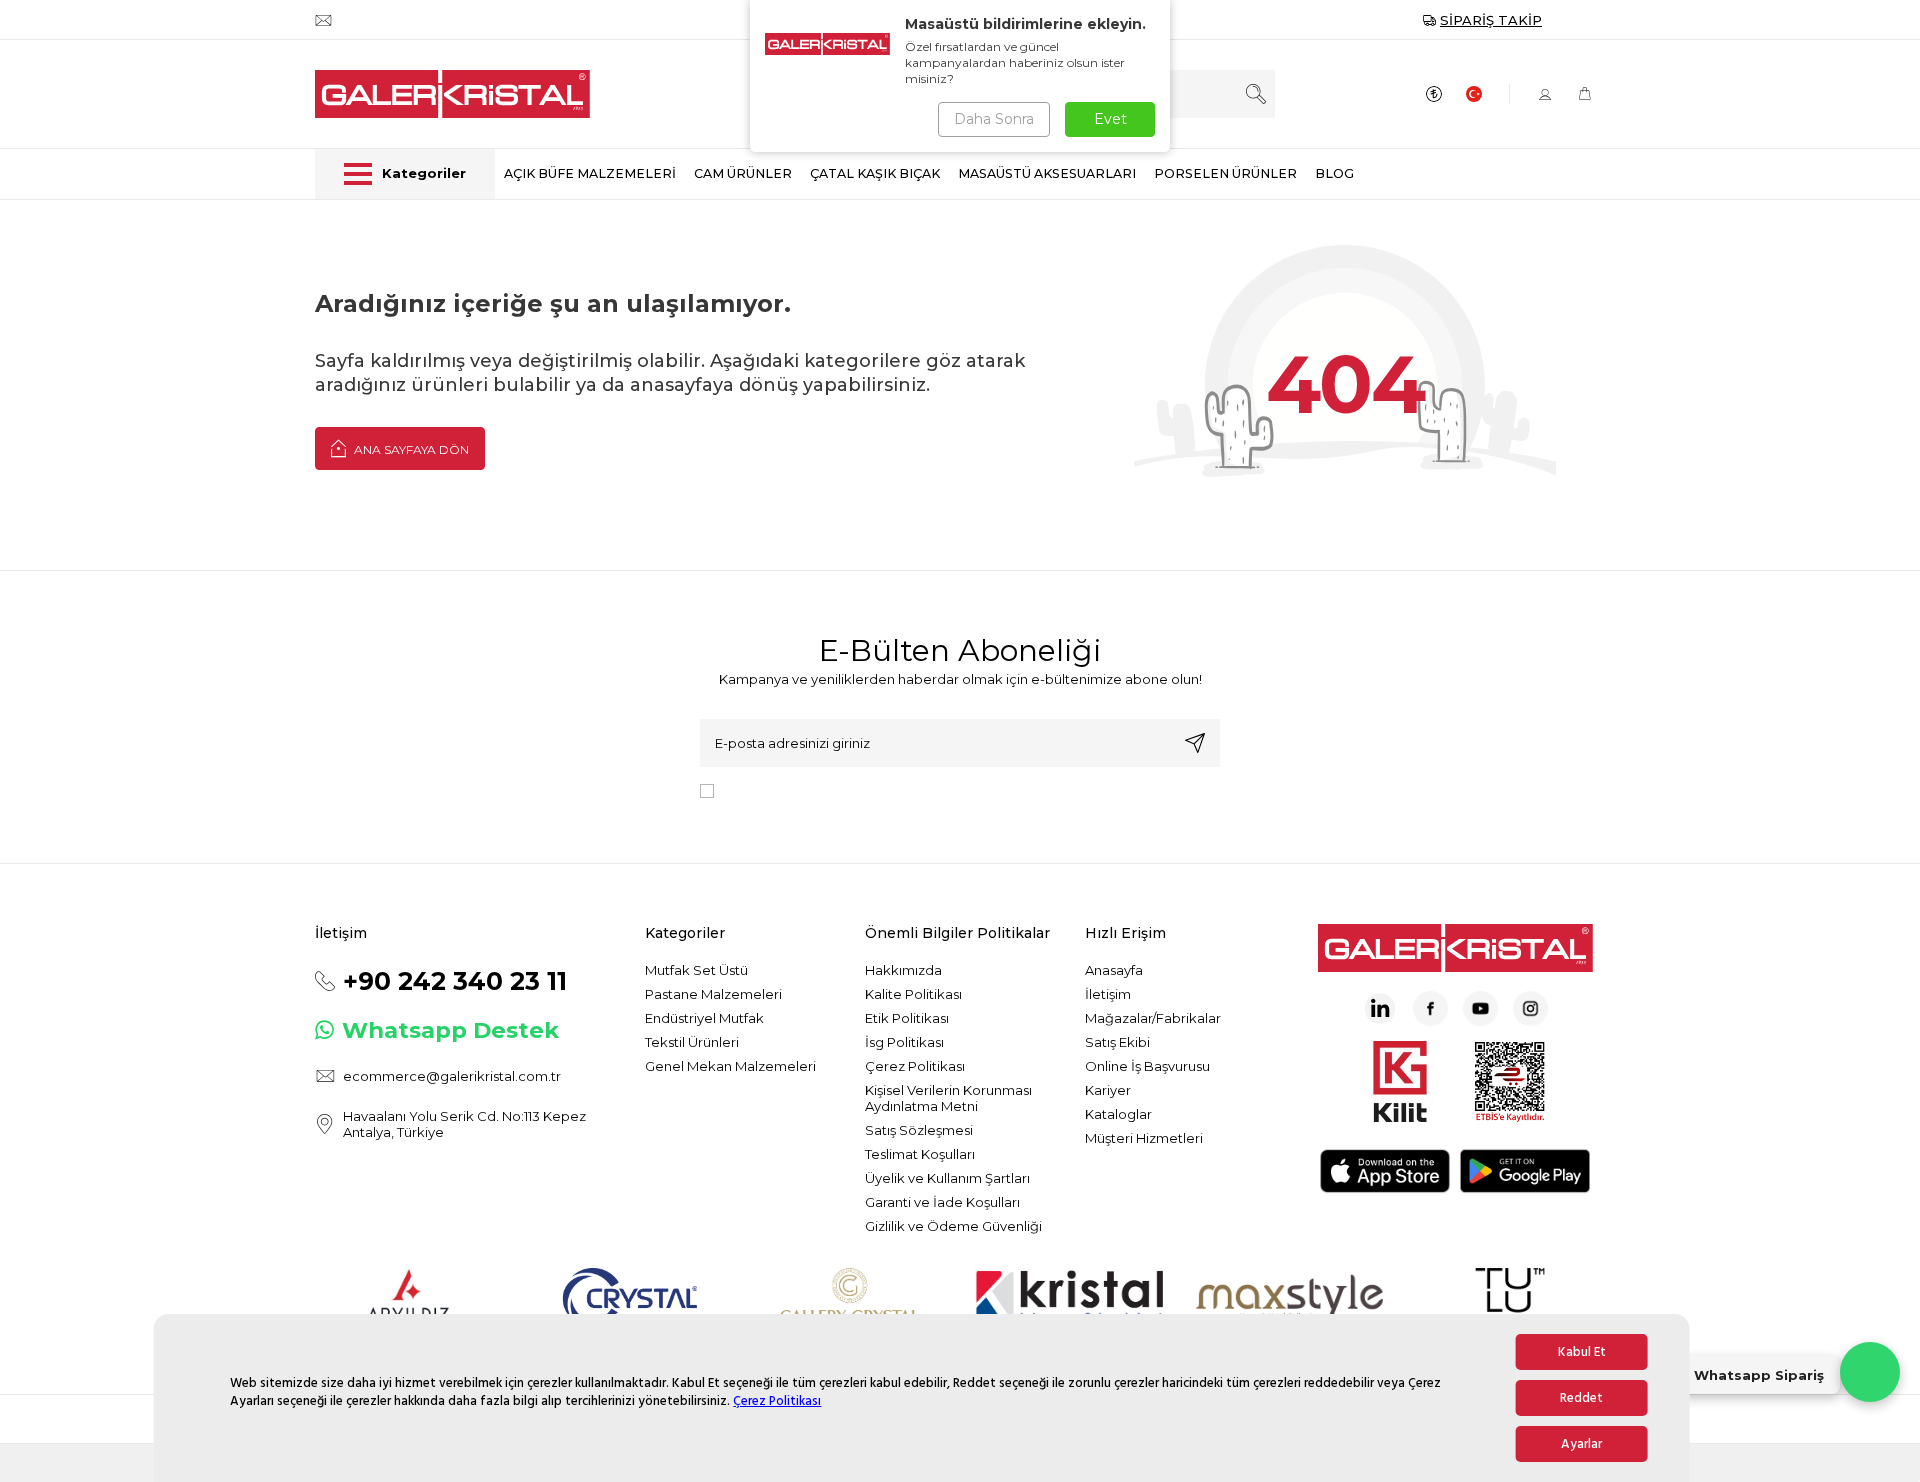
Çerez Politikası (777, 1401)
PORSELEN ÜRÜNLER (1225, 173)
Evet (1110, 119)
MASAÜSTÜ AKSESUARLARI (1047, 173)
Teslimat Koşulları (920, 1154)
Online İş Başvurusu (1147, 1066)
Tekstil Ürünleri (692, 1042)
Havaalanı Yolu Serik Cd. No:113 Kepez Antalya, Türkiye (464, 1124)
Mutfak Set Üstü (696, 970)
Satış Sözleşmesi (919, 1130)
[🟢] (1870, 1372)
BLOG (1334, 173)
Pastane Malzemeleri (713, 994)
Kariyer (1108, 1090)
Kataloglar (1118, 1114)
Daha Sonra (994, 119)
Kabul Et (1582, 1352)
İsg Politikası (904, 1042)
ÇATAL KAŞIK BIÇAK (875, 173)
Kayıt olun (1195, 743)
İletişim (1108, 994)
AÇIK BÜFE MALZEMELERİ (590, 173)
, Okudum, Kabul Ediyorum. (887, 790)
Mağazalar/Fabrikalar (1153, 1018)
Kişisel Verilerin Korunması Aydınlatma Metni (948, 1098)
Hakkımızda (903, 970)
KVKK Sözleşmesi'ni (792, 790)
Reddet (1581, 1398)
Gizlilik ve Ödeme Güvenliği (953, 1226)
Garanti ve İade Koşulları (942, 1202)
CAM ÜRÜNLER (743, 173)
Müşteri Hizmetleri (1144, 1138)
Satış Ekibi (1117, 1042)
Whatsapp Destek (450, 1030)
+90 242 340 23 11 (455, 981)
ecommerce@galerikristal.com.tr (452, 1076)
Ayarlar (1581, 1444)
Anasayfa (1114, 970)
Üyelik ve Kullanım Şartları (947, 1178)
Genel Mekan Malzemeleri (730, 1066)
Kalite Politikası (913, 994)
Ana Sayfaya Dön (410, 449)
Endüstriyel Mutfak (704, 1018)
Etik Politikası (907, 1018)
